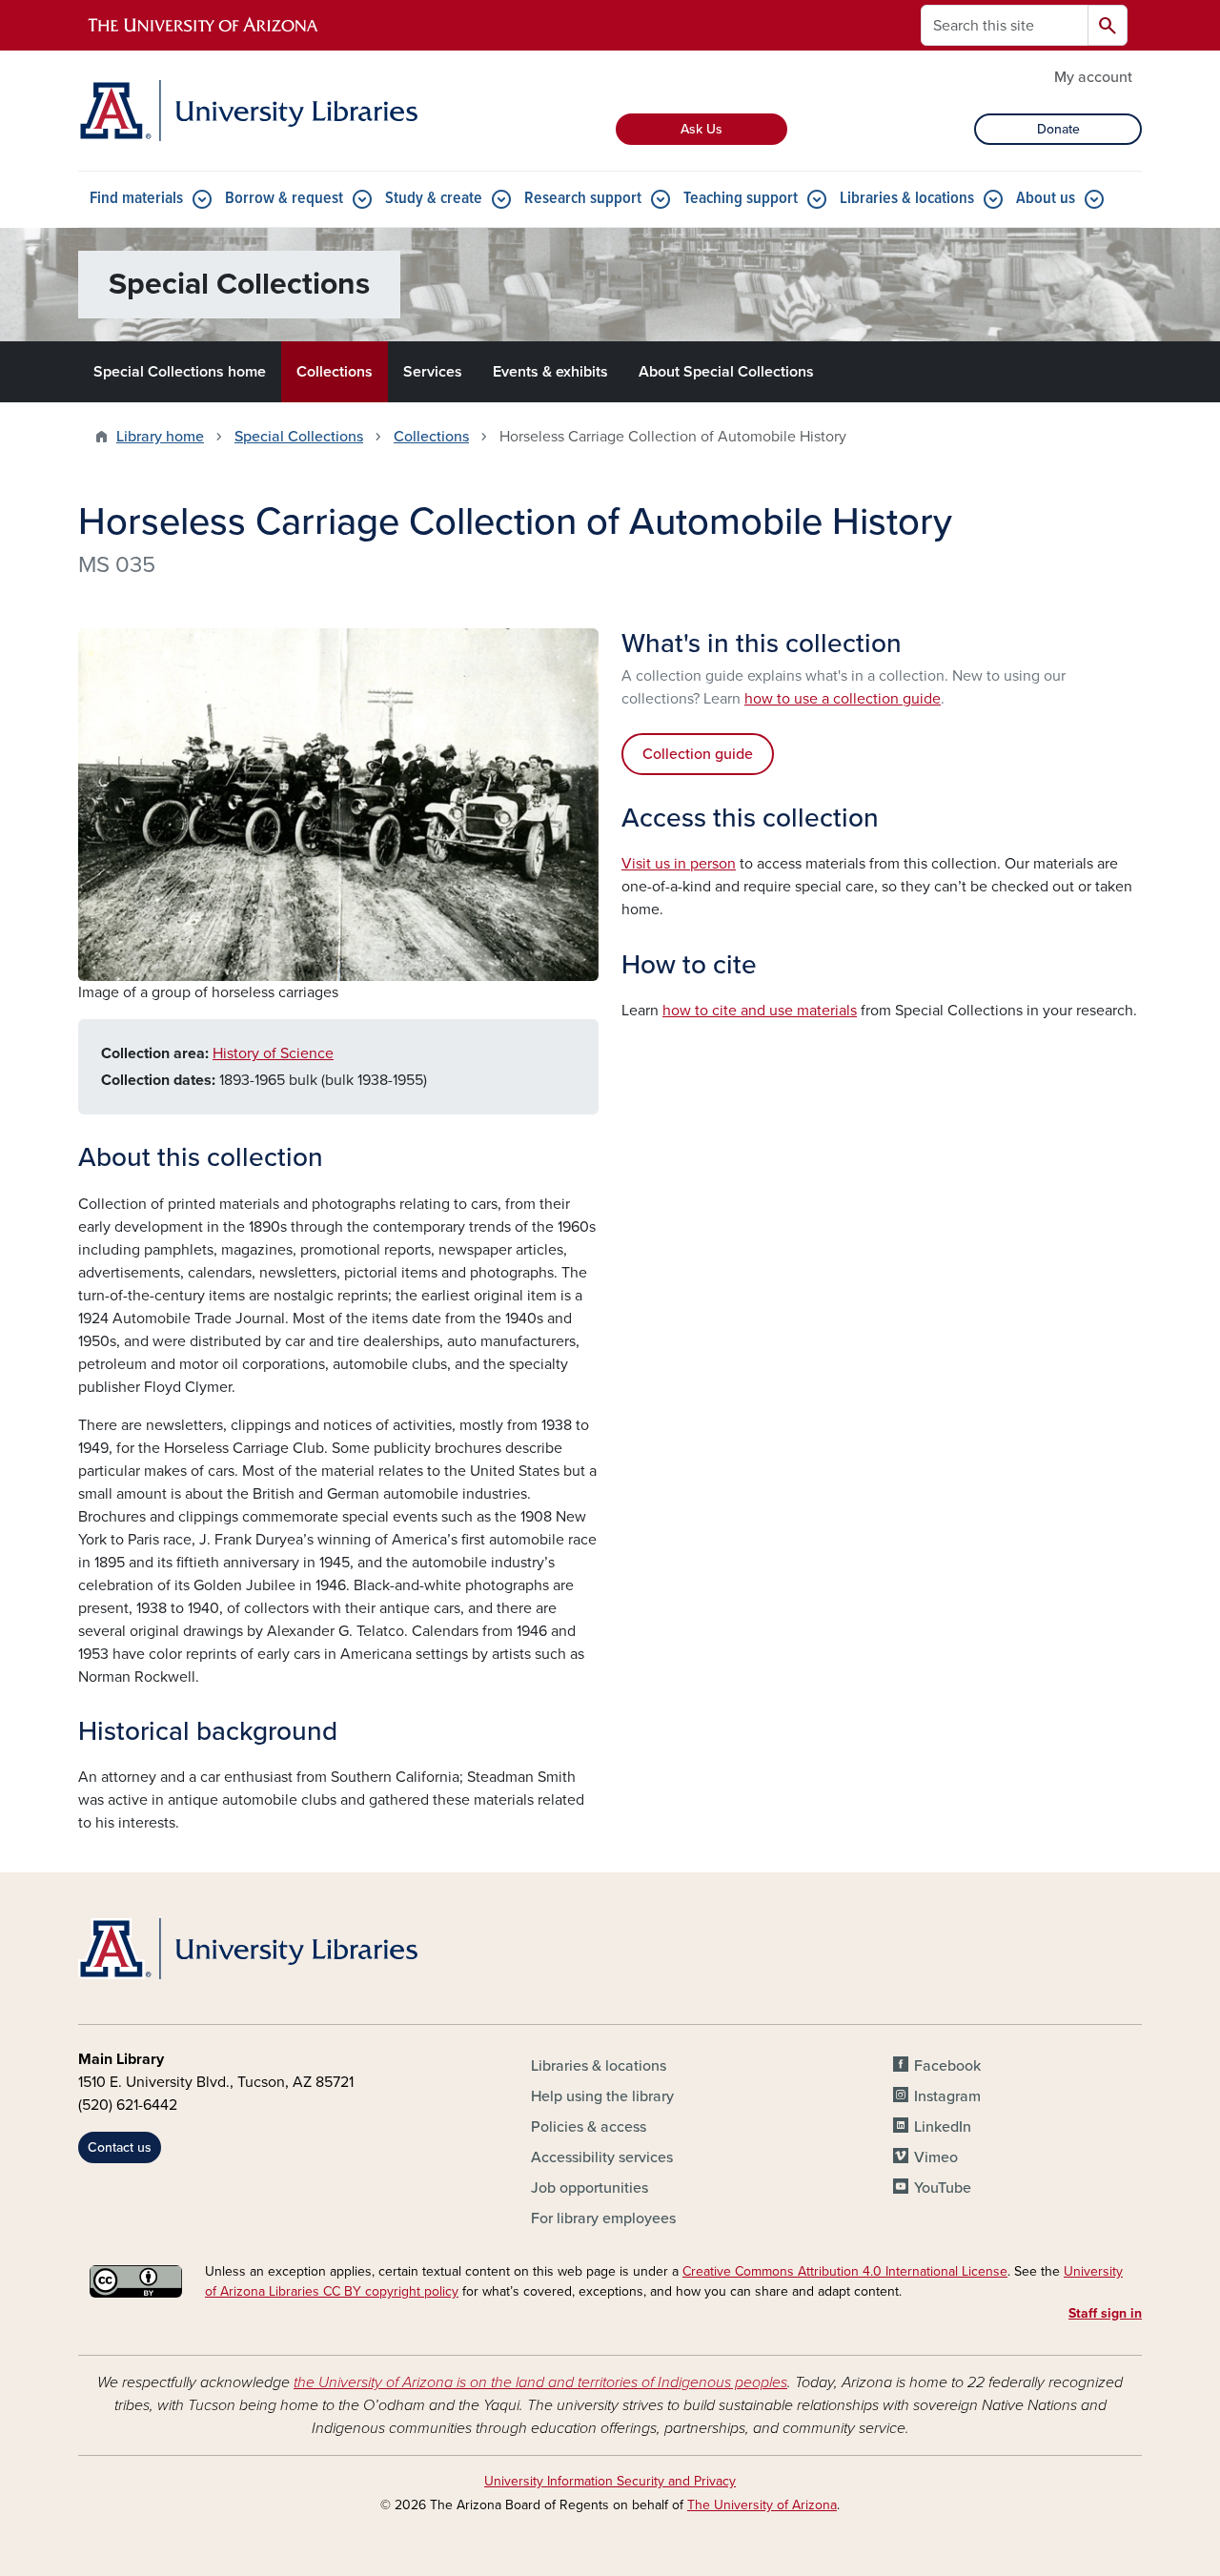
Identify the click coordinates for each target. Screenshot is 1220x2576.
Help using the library (602, 2096)
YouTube (943, 2188)
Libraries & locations (907, 199)
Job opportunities (590, 2188)
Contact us (120, 2147)
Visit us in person (679, 864)
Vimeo (936, 2157)
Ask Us (701, 129)
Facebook (947, 2066)
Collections (335, 372)
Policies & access (589, 2127)
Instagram (947, 2096)
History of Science (273, 1053)
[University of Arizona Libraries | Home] (248, 111)
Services (433, 372)
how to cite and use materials (760, 1011)
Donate (1058, 129)
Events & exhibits (550, 372)
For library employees (603, 2218)
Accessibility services (602, 2157)
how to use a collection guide (843, 699)
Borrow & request (284, 199)
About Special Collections (726, 372)
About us (1046, 199)
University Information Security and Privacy (610, 2481)
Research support (583, 199)
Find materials (136, 199)
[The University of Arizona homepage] (204, 26)
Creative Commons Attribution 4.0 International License (845, 2271)
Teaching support (741, 199)
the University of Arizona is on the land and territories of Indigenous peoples (540, 2382)
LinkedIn (943, 2127)
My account (1093, 77)
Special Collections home (180, 372)
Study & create (434, 199)
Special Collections (299, 437)
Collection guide (698, 754)
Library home (160, 437)
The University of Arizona (762, 2505)
